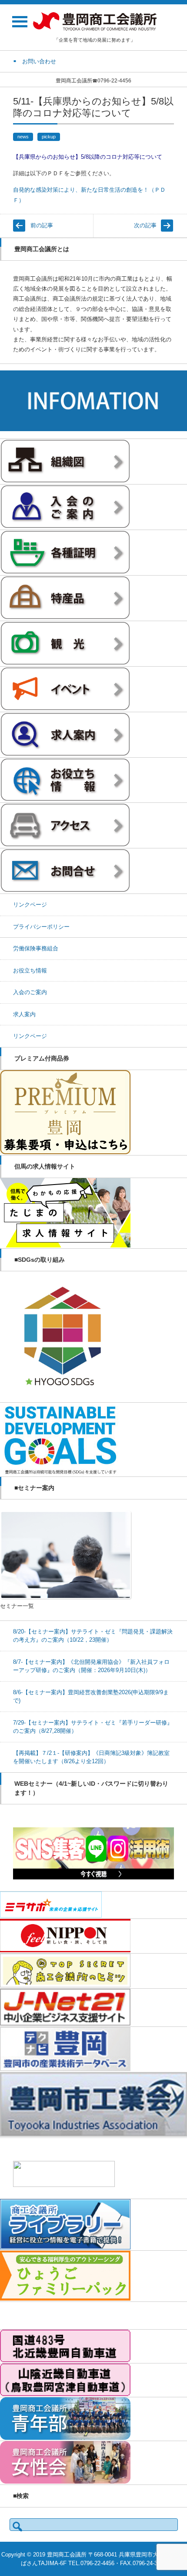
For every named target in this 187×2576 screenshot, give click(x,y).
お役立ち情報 (30, 971)
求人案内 (24, 1014)
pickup (49, 137)
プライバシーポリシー (41, 927)
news (23, 137)
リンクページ (30, 905)
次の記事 (145, 225)
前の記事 (42, 225)
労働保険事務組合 (36, 948)
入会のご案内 (30, 992)
